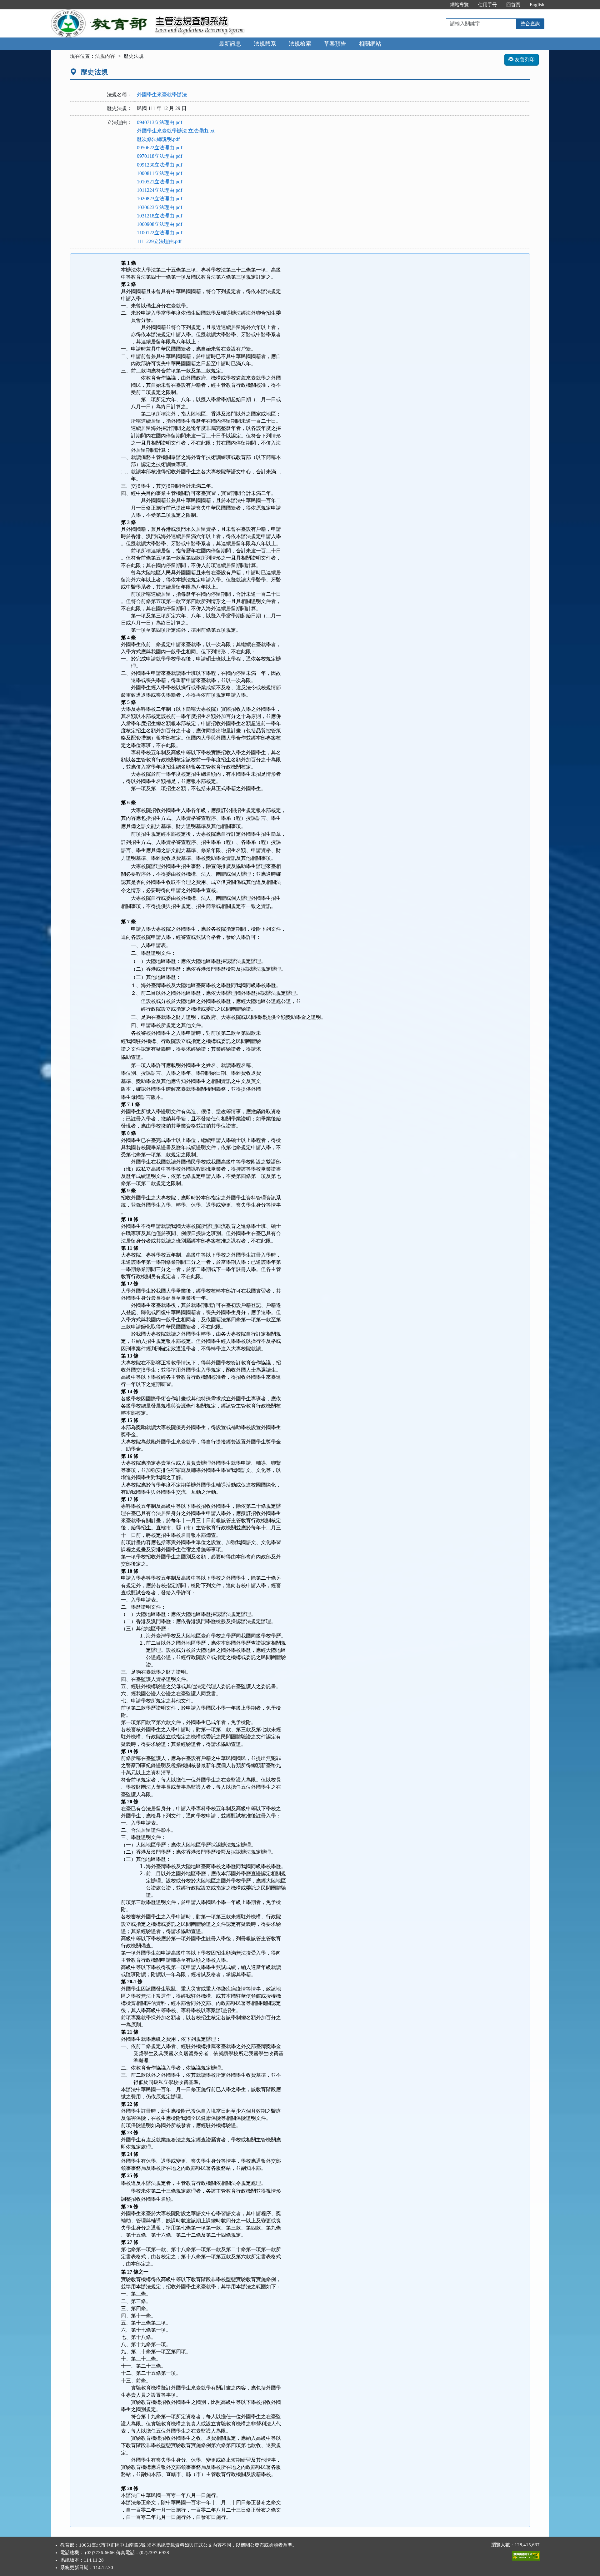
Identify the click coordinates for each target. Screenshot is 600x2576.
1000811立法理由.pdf (160, 173)
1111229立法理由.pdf (159, 241)
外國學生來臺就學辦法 (162, 95)
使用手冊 (487, 5)
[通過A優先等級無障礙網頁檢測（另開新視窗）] (526, 2554)
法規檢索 (300, 44)
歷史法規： (119, 108)
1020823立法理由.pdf (160, 199)
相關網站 (370, 44)
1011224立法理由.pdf (160, 190)
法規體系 (265, 44)
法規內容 (105, 56)
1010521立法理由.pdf (160, 182)
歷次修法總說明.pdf (158, 139)
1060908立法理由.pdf (160, 224)
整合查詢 (530, 24)
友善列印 (524, 60)
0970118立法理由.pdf (160, 156)
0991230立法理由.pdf (160, 165)
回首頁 (513, 5)
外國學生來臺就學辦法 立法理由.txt (176, 131)
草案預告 (335, 44)
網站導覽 (459, 5)
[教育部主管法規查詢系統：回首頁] (101, 13)
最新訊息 (230, 44)
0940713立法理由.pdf (160, 122)
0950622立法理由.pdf (160, 148)
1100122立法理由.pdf (160, 233)
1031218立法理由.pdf (160, 216)
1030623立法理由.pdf (160, 207)
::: (439, 5)
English (537, 5)
